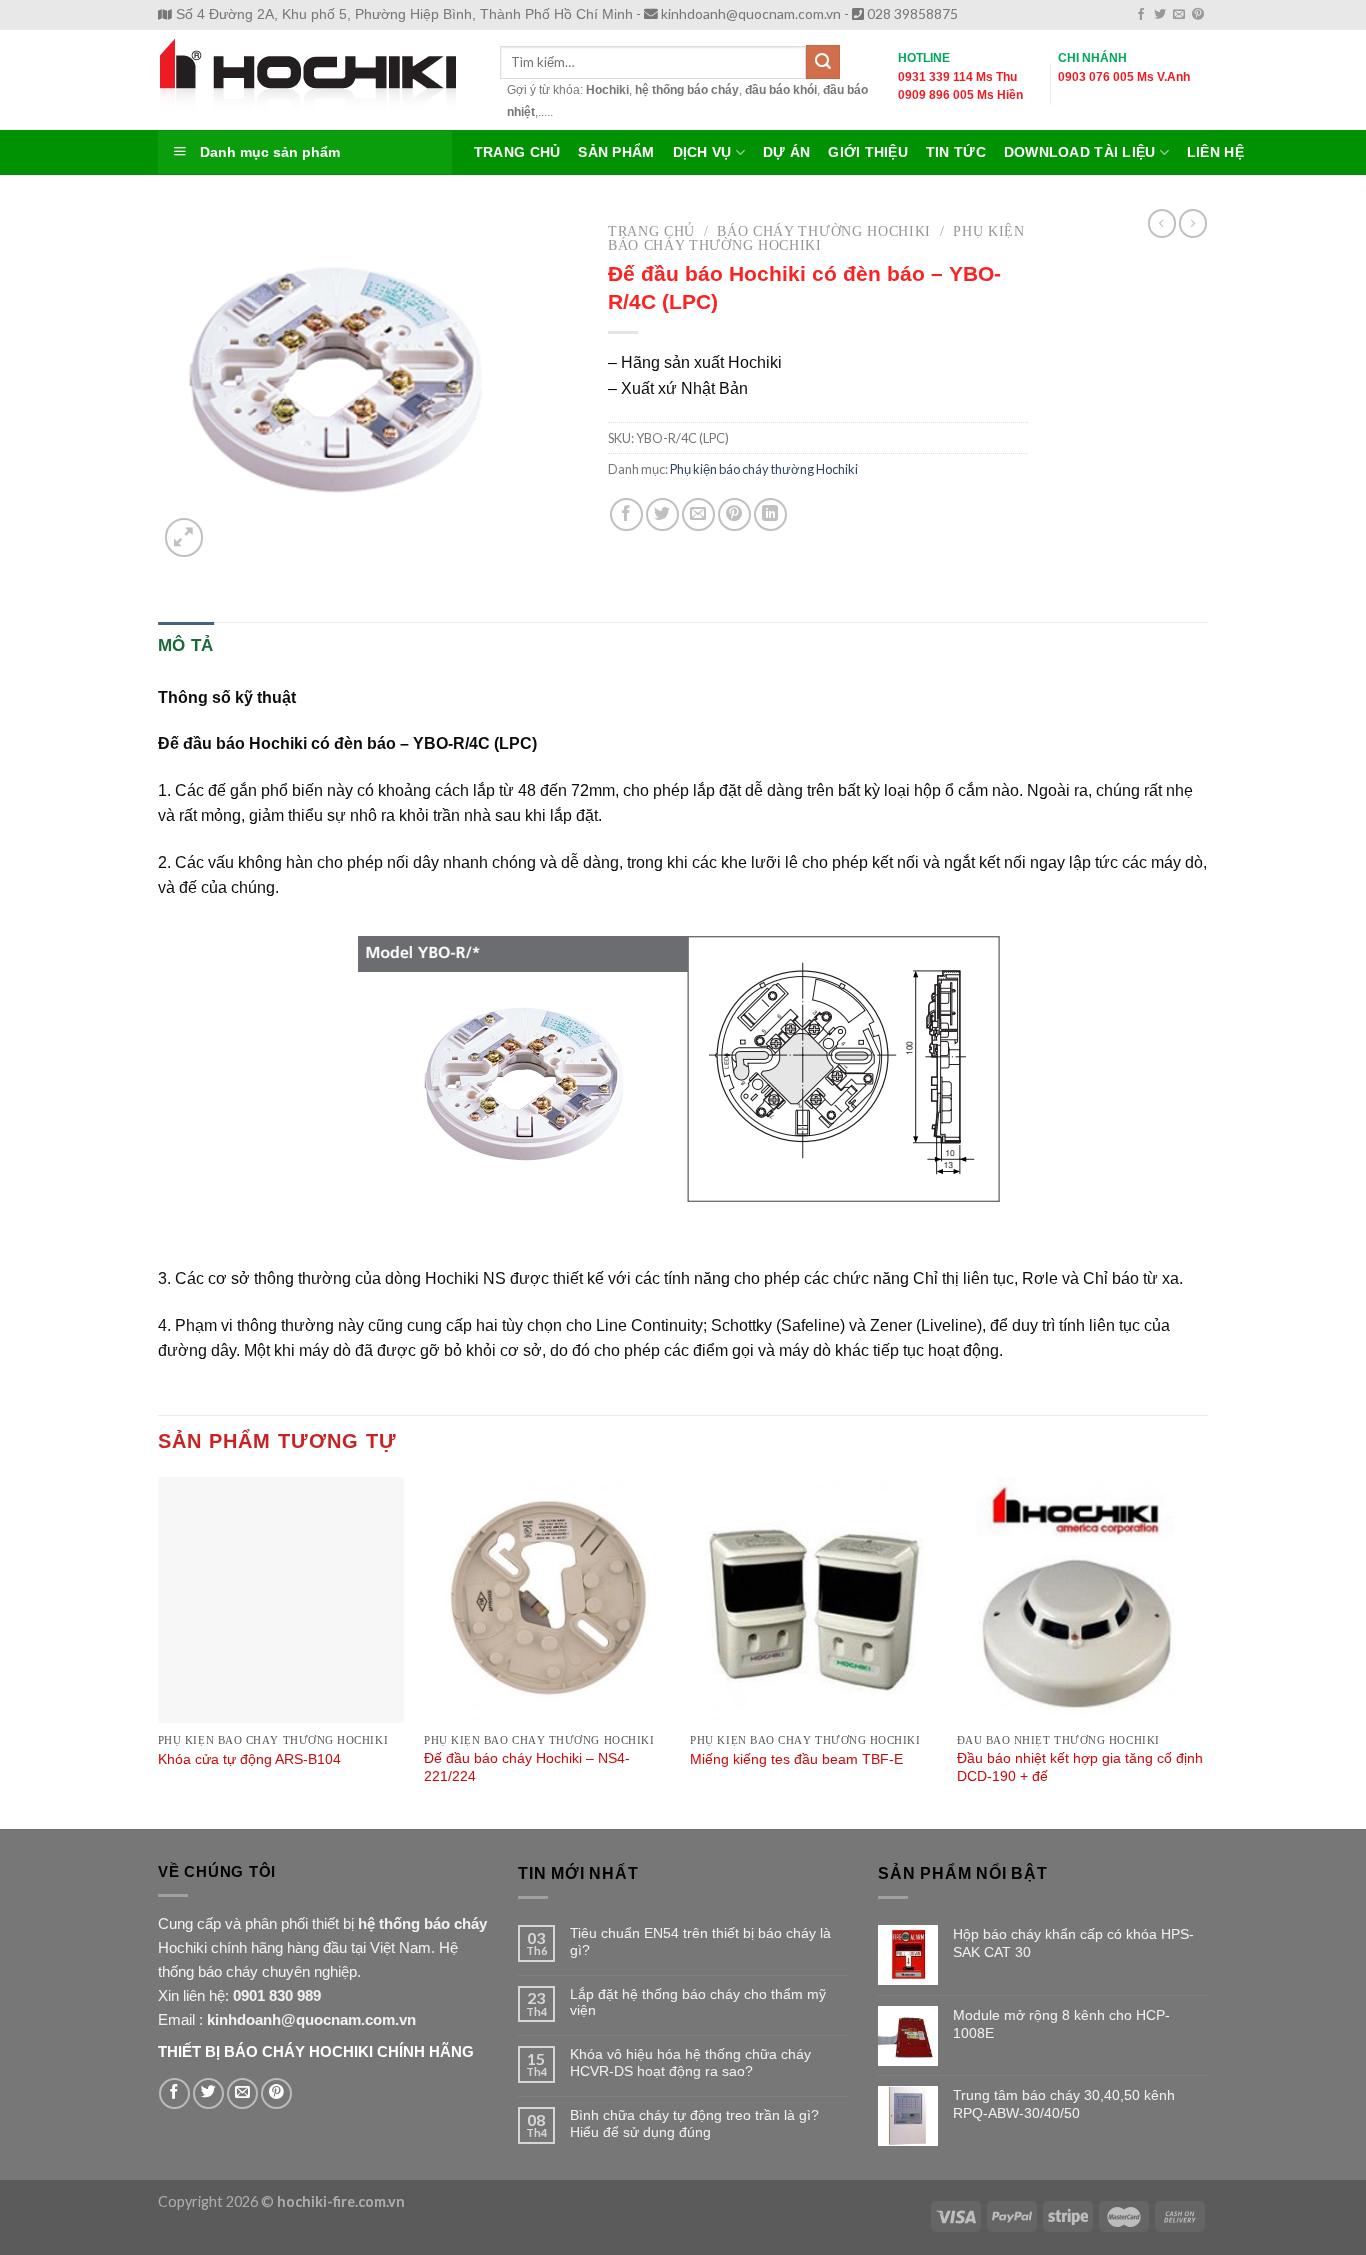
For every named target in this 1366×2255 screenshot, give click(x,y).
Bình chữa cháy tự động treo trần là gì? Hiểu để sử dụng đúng (694, 2123)
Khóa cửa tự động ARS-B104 (249, 1759)
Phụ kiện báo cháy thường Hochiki (816, 238)
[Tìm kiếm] (823, 62)
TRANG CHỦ (517, 152)
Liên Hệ (1215, 152)
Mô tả (186, 645)
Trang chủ (651, 231)
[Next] (1202, 1651)
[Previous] (159, 1651)
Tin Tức (956, 152)
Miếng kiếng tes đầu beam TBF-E (796, 1759)
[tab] (186, 645)
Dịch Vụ (702, 152)
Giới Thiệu (868, 152)
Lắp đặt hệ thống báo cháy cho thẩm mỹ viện (698, 2002)
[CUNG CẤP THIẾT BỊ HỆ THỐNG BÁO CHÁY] (314, 80)
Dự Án (786, 152)
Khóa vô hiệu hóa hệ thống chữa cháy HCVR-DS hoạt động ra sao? (690, 2062)
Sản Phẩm (616, 152)
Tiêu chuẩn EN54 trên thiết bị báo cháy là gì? (700, 1941)
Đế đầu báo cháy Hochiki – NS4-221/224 (527, 1767)
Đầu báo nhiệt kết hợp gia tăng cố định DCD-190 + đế (1080, 1767)
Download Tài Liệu (1080, 152)
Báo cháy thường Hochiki (824, 231)
